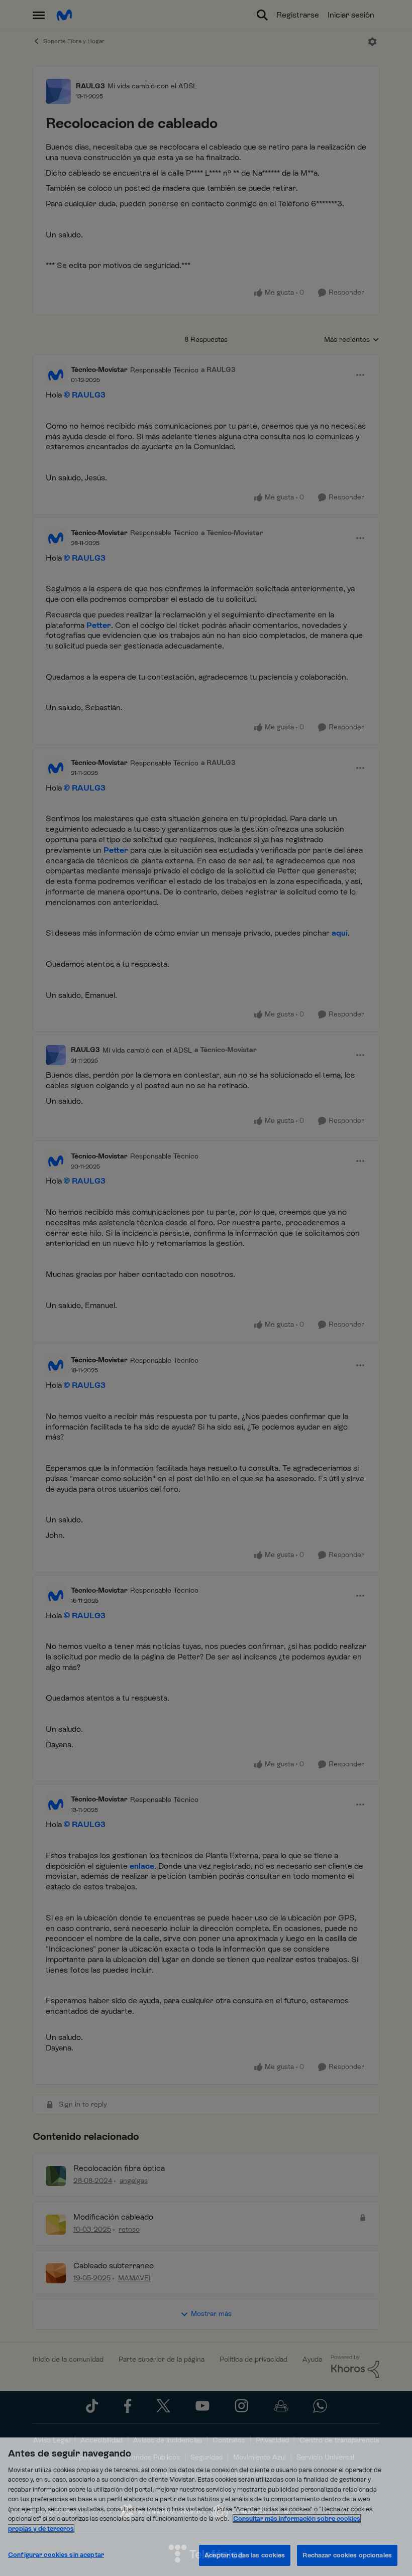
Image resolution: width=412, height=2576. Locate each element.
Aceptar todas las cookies (245, 2555)
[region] (206, 2507)
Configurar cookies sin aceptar (56, 2555)
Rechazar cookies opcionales (347, 2555)
